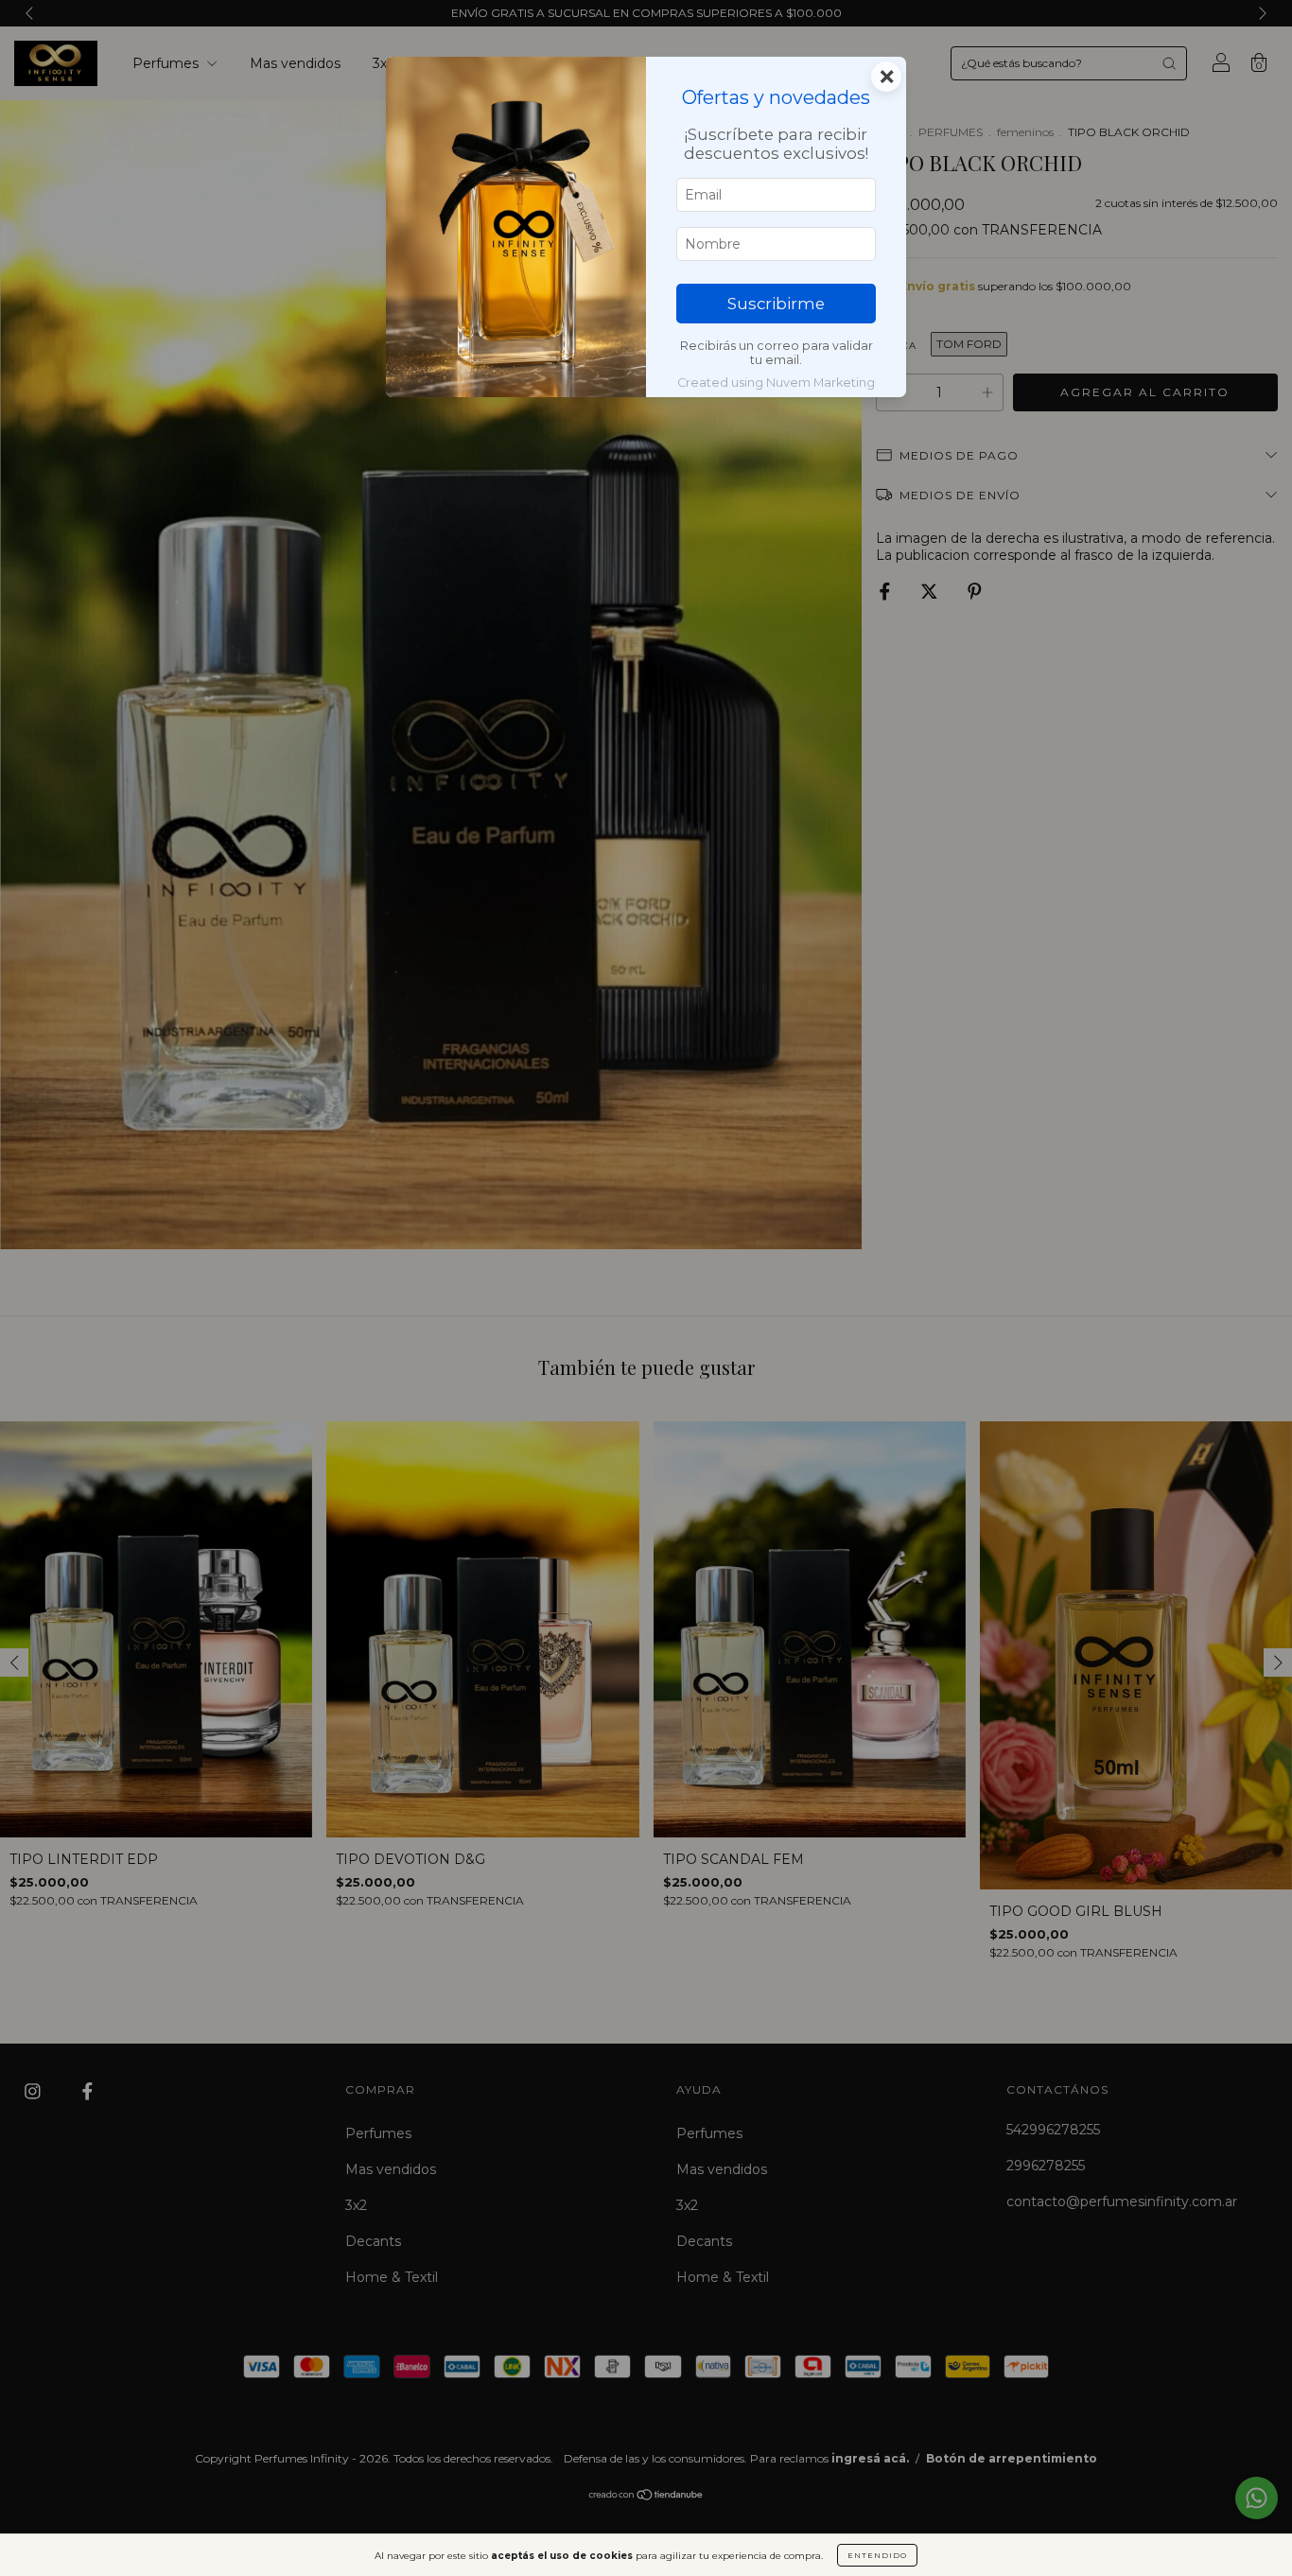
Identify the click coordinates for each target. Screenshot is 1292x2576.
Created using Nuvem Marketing (776, 383)
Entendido (877, 2555)
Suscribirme (776, 304)
